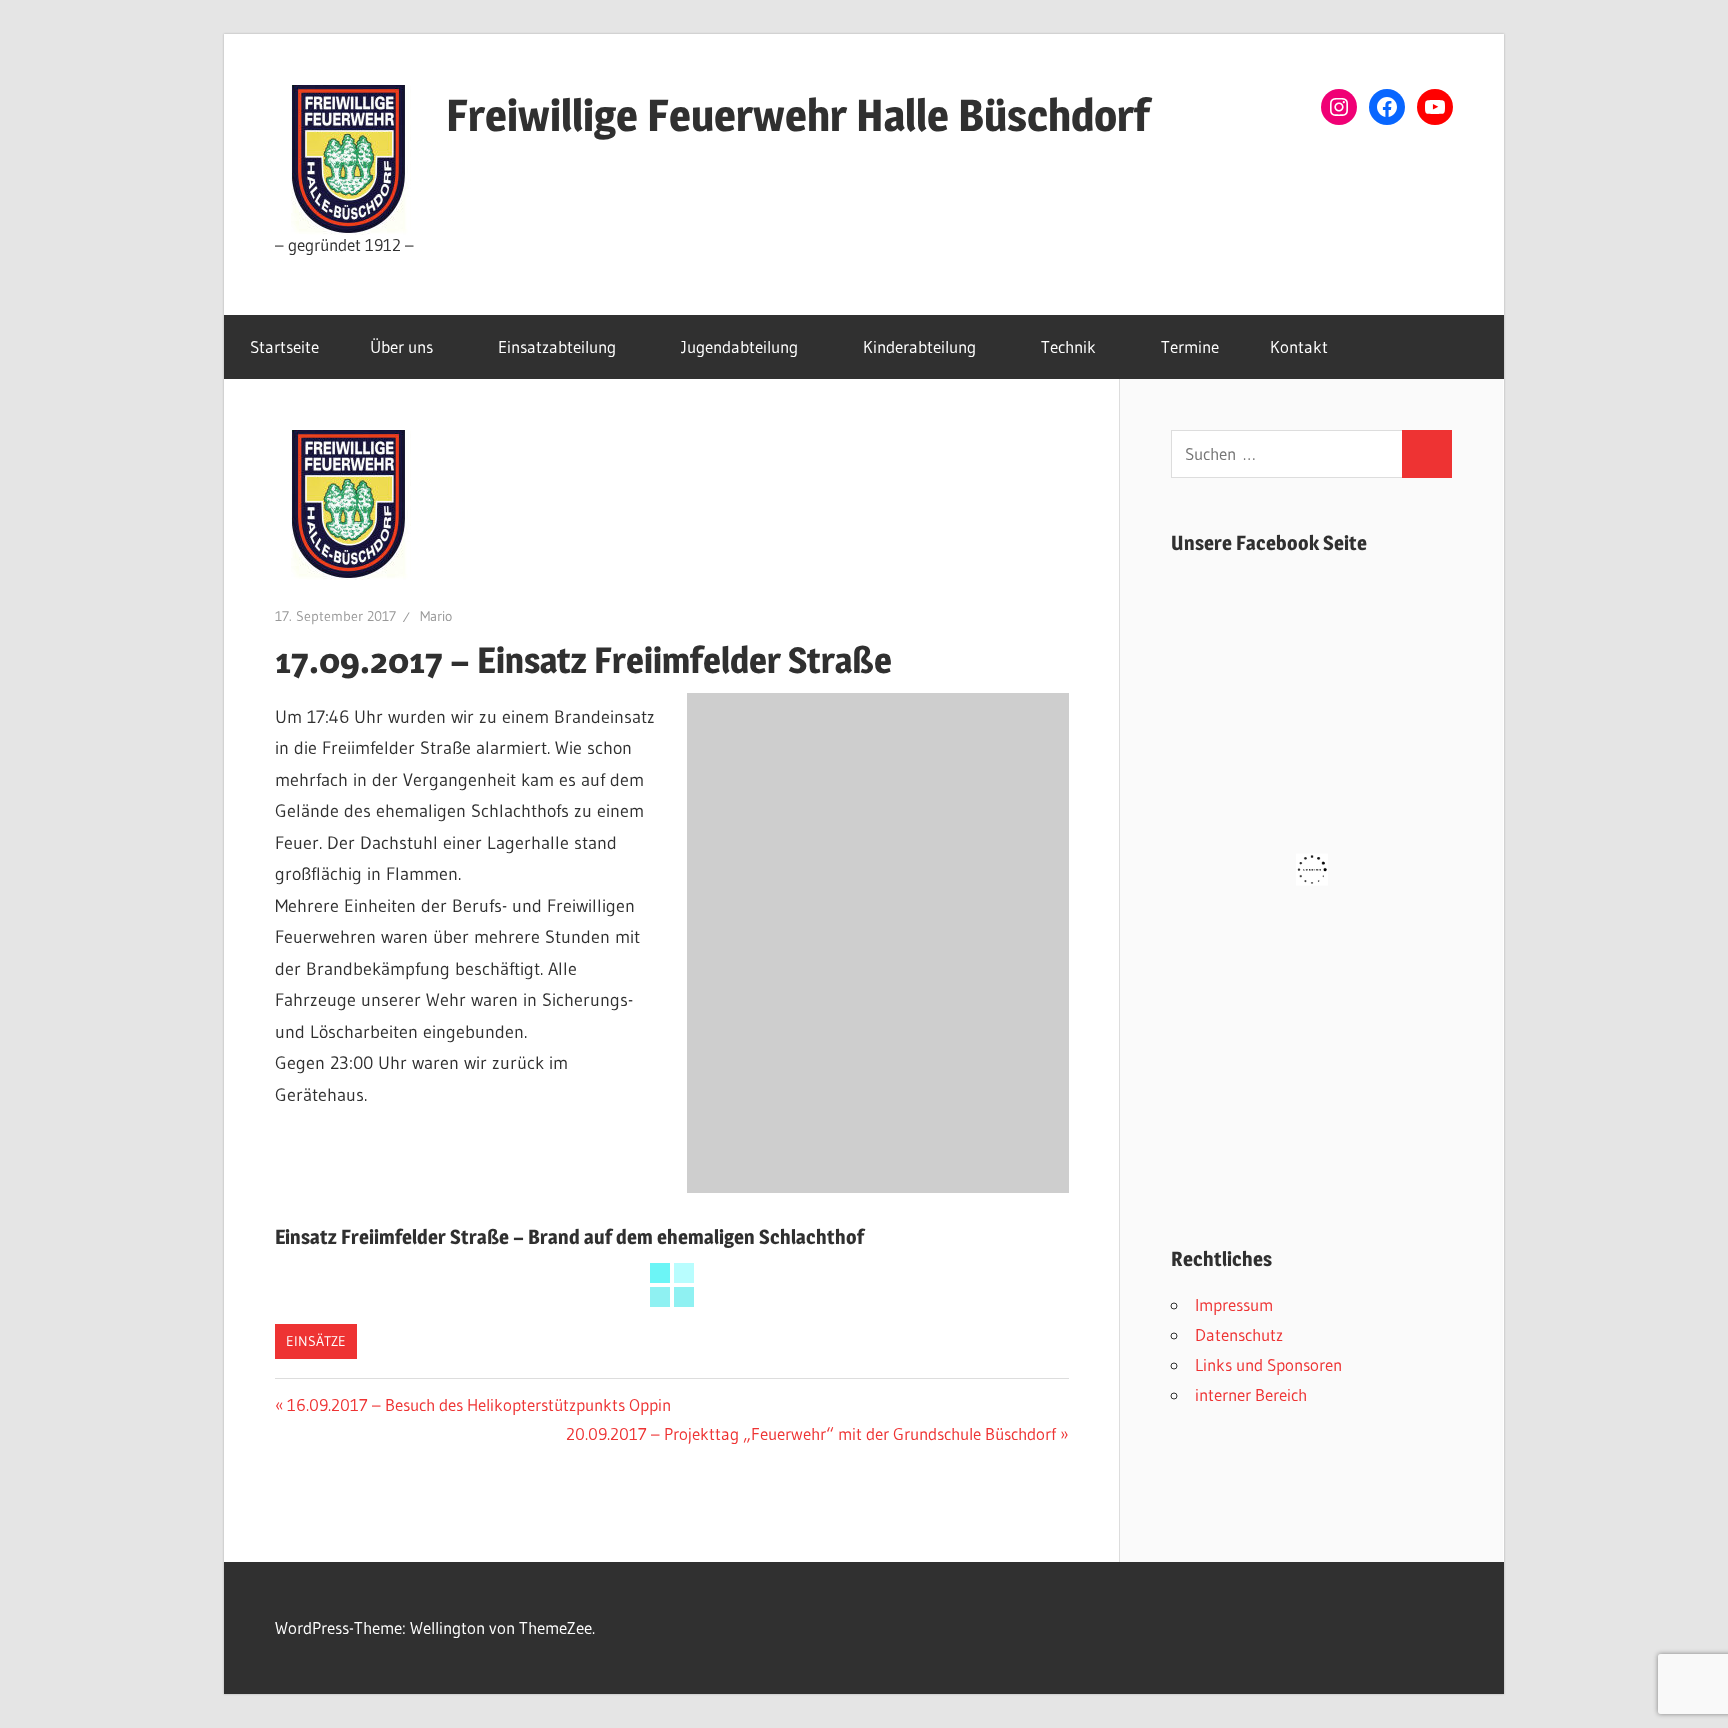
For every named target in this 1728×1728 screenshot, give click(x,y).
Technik (1068, 346)
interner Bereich (1251, 1394)
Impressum (1234, 1304)
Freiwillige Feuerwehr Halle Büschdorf (798, 115)
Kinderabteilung (919, 346)
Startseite (284, 346)
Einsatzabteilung (557, 346)
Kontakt (1299, 346)
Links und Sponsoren (1268, 1364)
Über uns (401, 346)
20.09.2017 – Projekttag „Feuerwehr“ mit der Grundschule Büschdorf (811, 1433)
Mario (436, 616)
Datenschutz (1239, 1334)
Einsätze (316, 1341)
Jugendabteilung (739, 346)
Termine (1190, 346)
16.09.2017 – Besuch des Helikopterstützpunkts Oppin (478, 1404)
